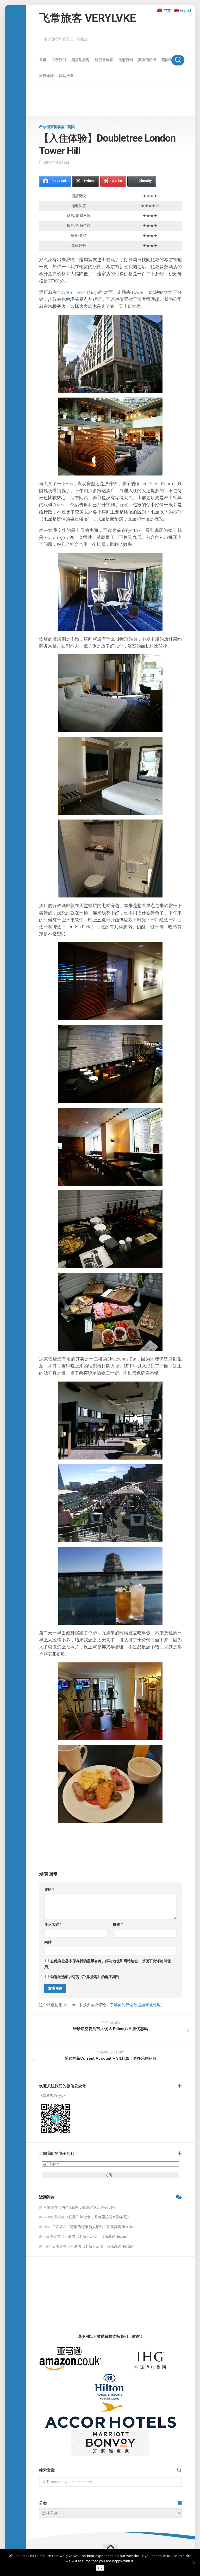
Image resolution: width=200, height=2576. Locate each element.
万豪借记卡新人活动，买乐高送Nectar (101, 2227)
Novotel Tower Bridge (78, 292)
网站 (48, 1942)
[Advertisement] (110, 101)
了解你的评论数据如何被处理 (135, 2005)
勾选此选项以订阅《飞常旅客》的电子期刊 (85, 1977)
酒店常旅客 (80, 60)
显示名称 (53, 1924)
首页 (43, 60)
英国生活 (169, 60)
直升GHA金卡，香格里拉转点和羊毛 (98, 2217)
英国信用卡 (147, 60)
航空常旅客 (104, 60)
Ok (100, 2568)
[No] (193, 2563)
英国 (71, 127)
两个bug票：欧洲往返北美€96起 (88, 2207)
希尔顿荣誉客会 (52, 127)
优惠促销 (126, 60)
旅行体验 (46, 76)
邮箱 (118, 1924)
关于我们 (59, 60)
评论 (49, 1890)
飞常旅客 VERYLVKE (87, 18)
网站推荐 (66, 76)
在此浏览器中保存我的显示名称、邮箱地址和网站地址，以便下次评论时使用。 (108, 1964)
